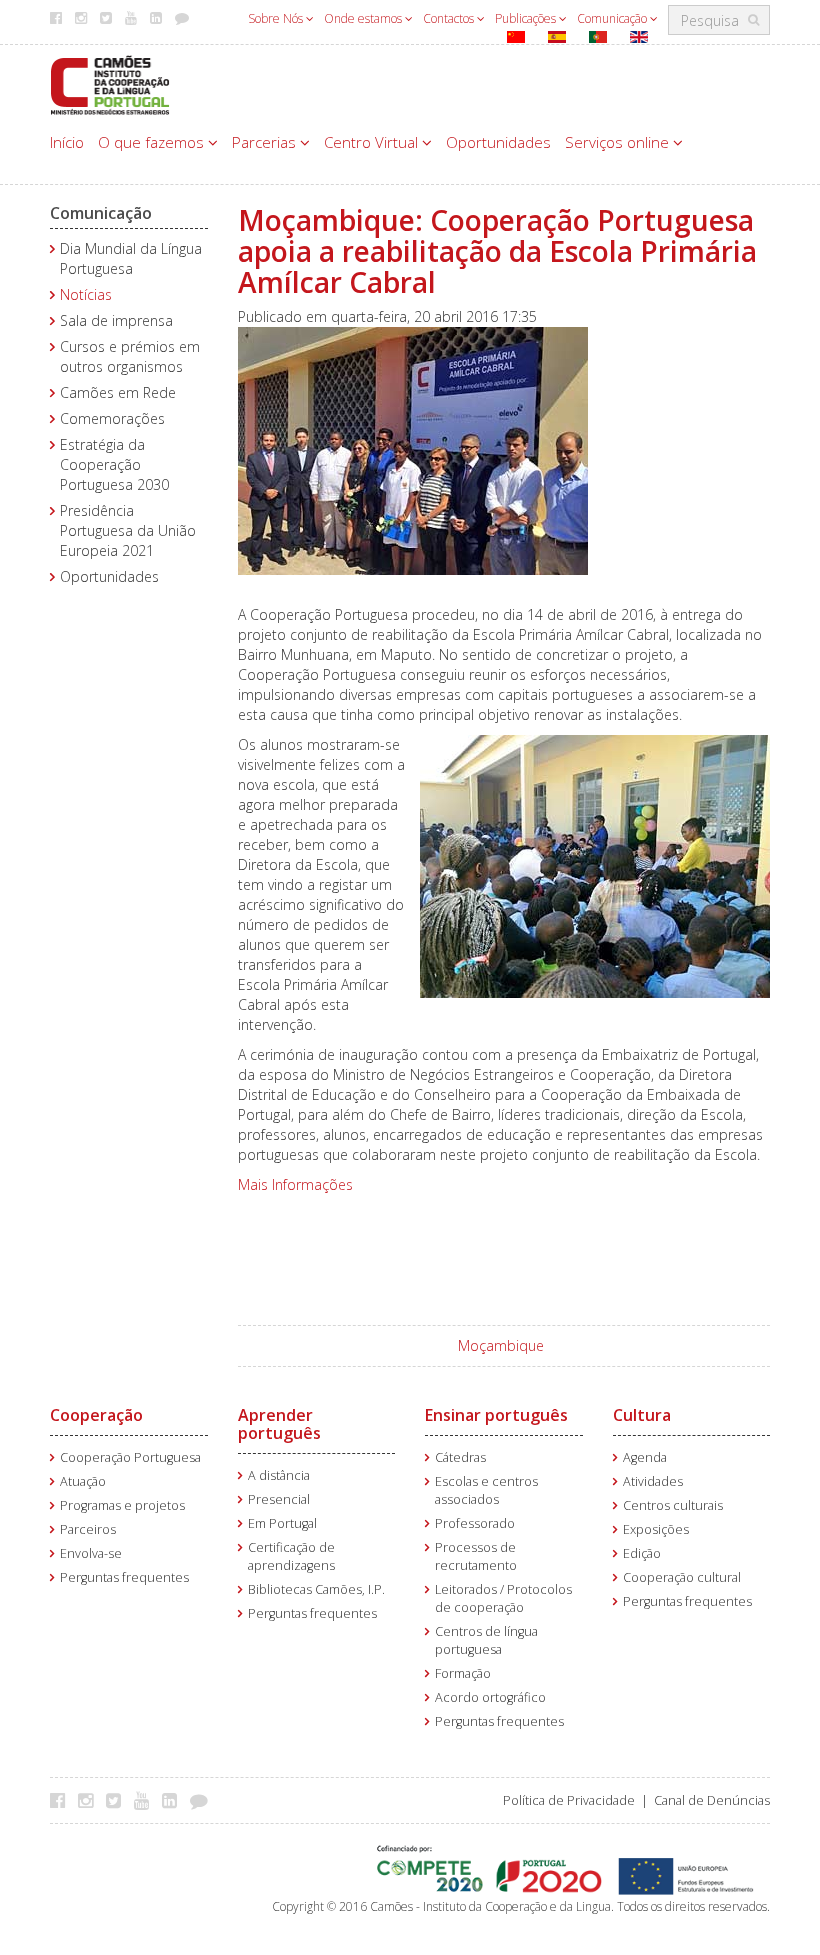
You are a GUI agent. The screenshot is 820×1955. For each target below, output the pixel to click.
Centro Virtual (373, 142)
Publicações (527, 18)
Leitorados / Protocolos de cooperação (503, 1598)
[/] (110, 83)
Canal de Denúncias (712, 1800)
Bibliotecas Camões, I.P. (316, 1589)
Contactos (450, 18)
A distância (279, 1475)
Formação (463, 1673)
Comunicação (613, 18)
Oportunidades (498, 142)
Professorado (475, 1523)
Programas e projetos (122, 1505)
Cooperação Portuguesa (130, 1457)
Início (67, 142)
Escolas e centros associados (486, 1490)
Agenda (645, 1457)
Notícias (86, 294)
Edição (642, 1553)
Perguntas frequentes (124, 1577)
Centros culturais (673, 1505)
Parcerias (266, 142)
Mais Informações (295, 1184)
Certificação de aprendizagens (291, 1556)
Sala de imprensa (116, 320)
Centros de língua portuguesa (486, 1640)
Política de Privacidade (569, 1800)
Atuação (83, 1481)
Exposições (656, 1529)
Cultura (642, 1415)
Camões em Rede (118, 392)
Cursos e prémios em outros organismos (130, 356)
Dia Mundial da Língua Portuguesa (131, 258)
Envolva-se (91, 1553)
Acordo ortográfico (490, 1697)
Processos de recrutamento (476, 1556)
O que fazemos (153, 142)
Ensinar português (496, 1415)
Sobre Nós (277, 18)
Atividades (653, 1481)
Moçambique (501, 1345)
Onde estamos (364, 18)
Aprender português (279, 1424)
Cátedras (460, 1457)
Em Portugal (282, 1523)
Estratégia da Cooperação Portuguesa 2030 (114, 464)
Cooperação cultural (682, 1577)
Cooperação (96, 1415)
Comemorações (112, 418)
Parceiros (88, 1529)
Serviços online (619, 142)
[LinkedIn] (174, 1800)
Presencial (279, 1499)
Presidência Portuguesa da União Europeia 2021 (128, 530)
